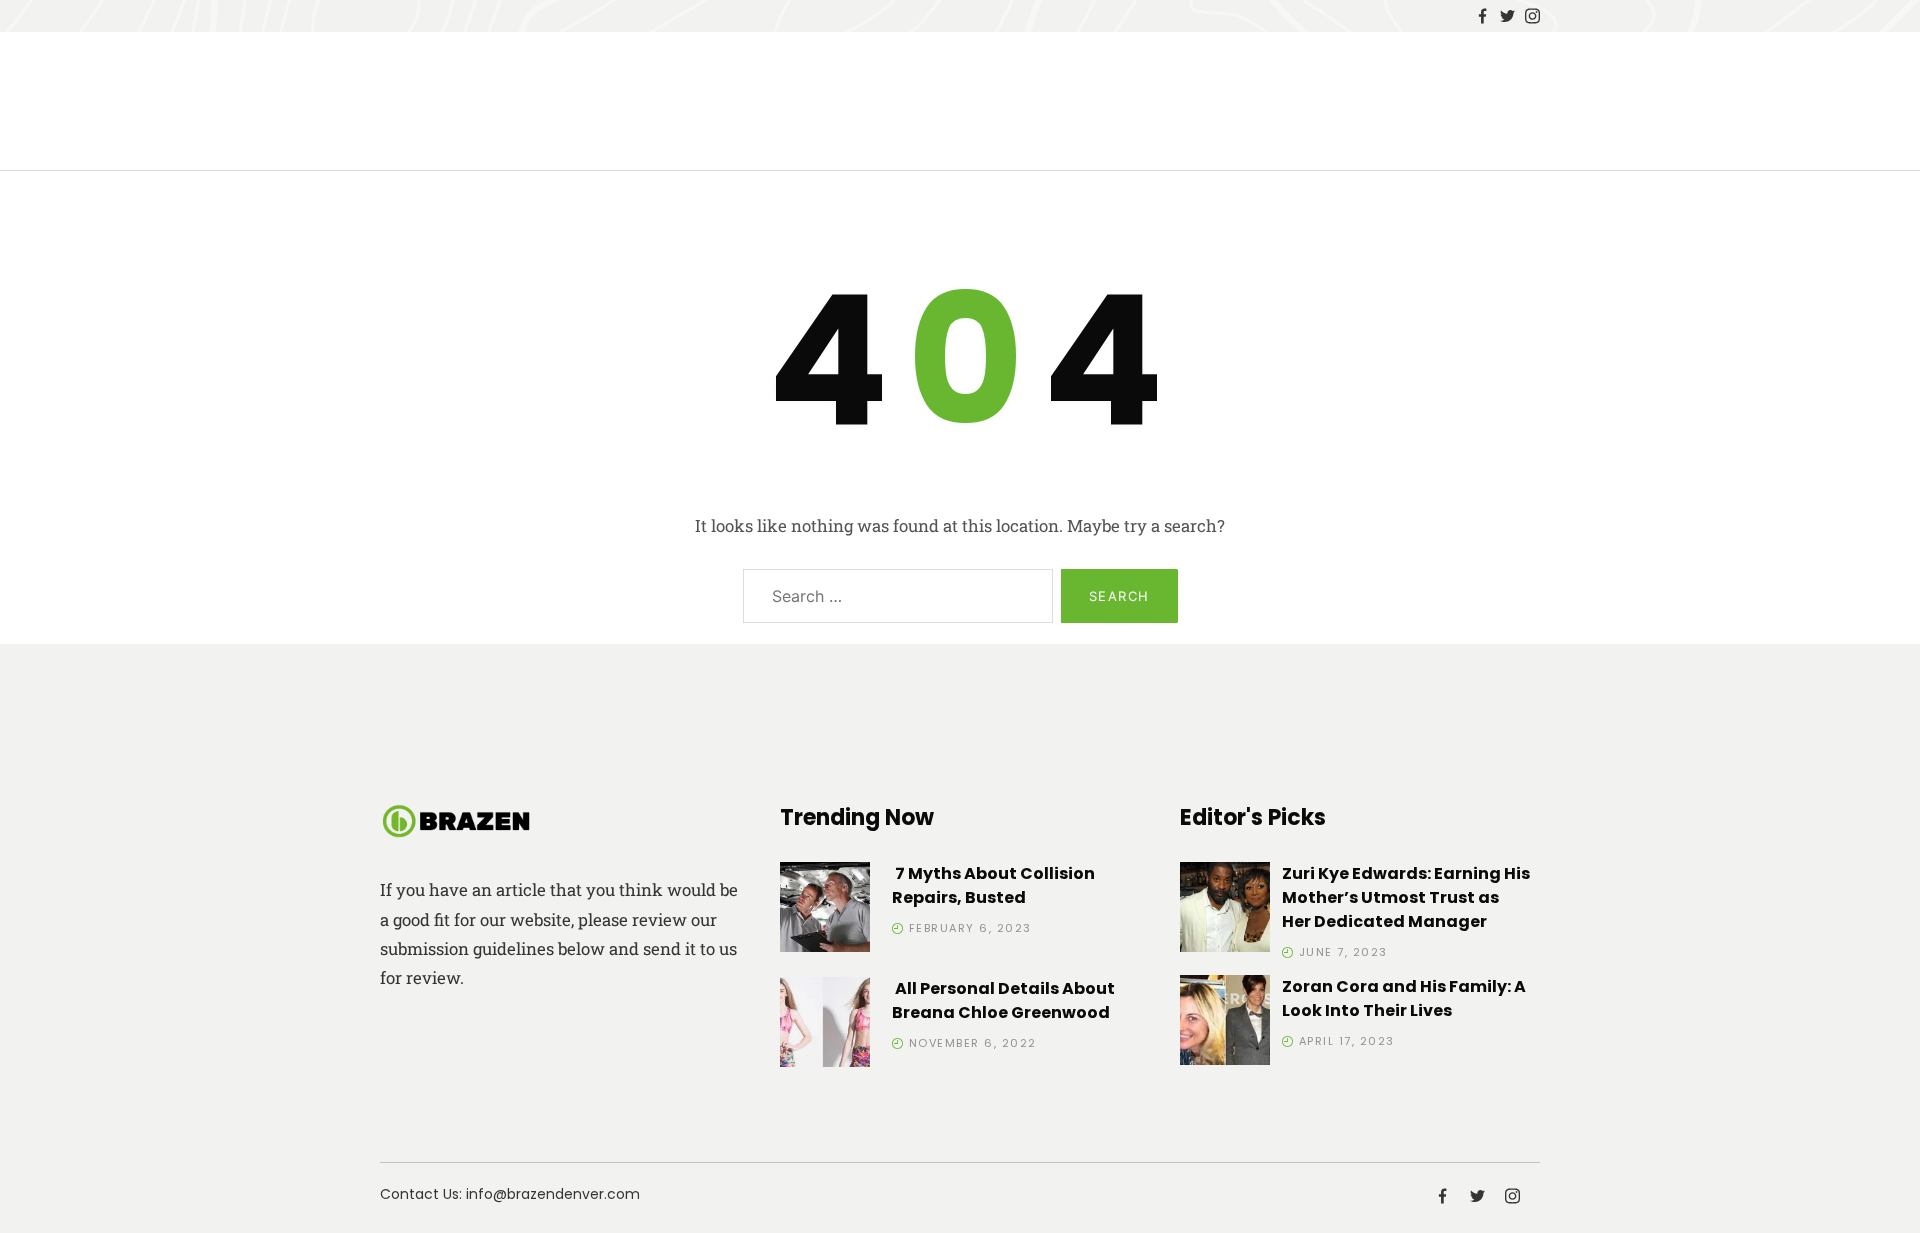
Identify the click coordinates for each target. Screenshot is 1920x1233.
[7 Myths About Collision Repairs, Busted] (825, 910)
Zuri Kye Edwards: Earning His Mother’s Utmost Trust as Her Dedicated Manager (1406, 897)
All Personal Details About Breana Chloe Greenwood (1003, 1000)
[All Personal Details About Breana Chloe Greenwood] (825, 1025)
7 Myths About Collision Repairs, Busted (993, 885)
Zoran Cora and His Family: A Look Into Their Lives (1404, 998)
